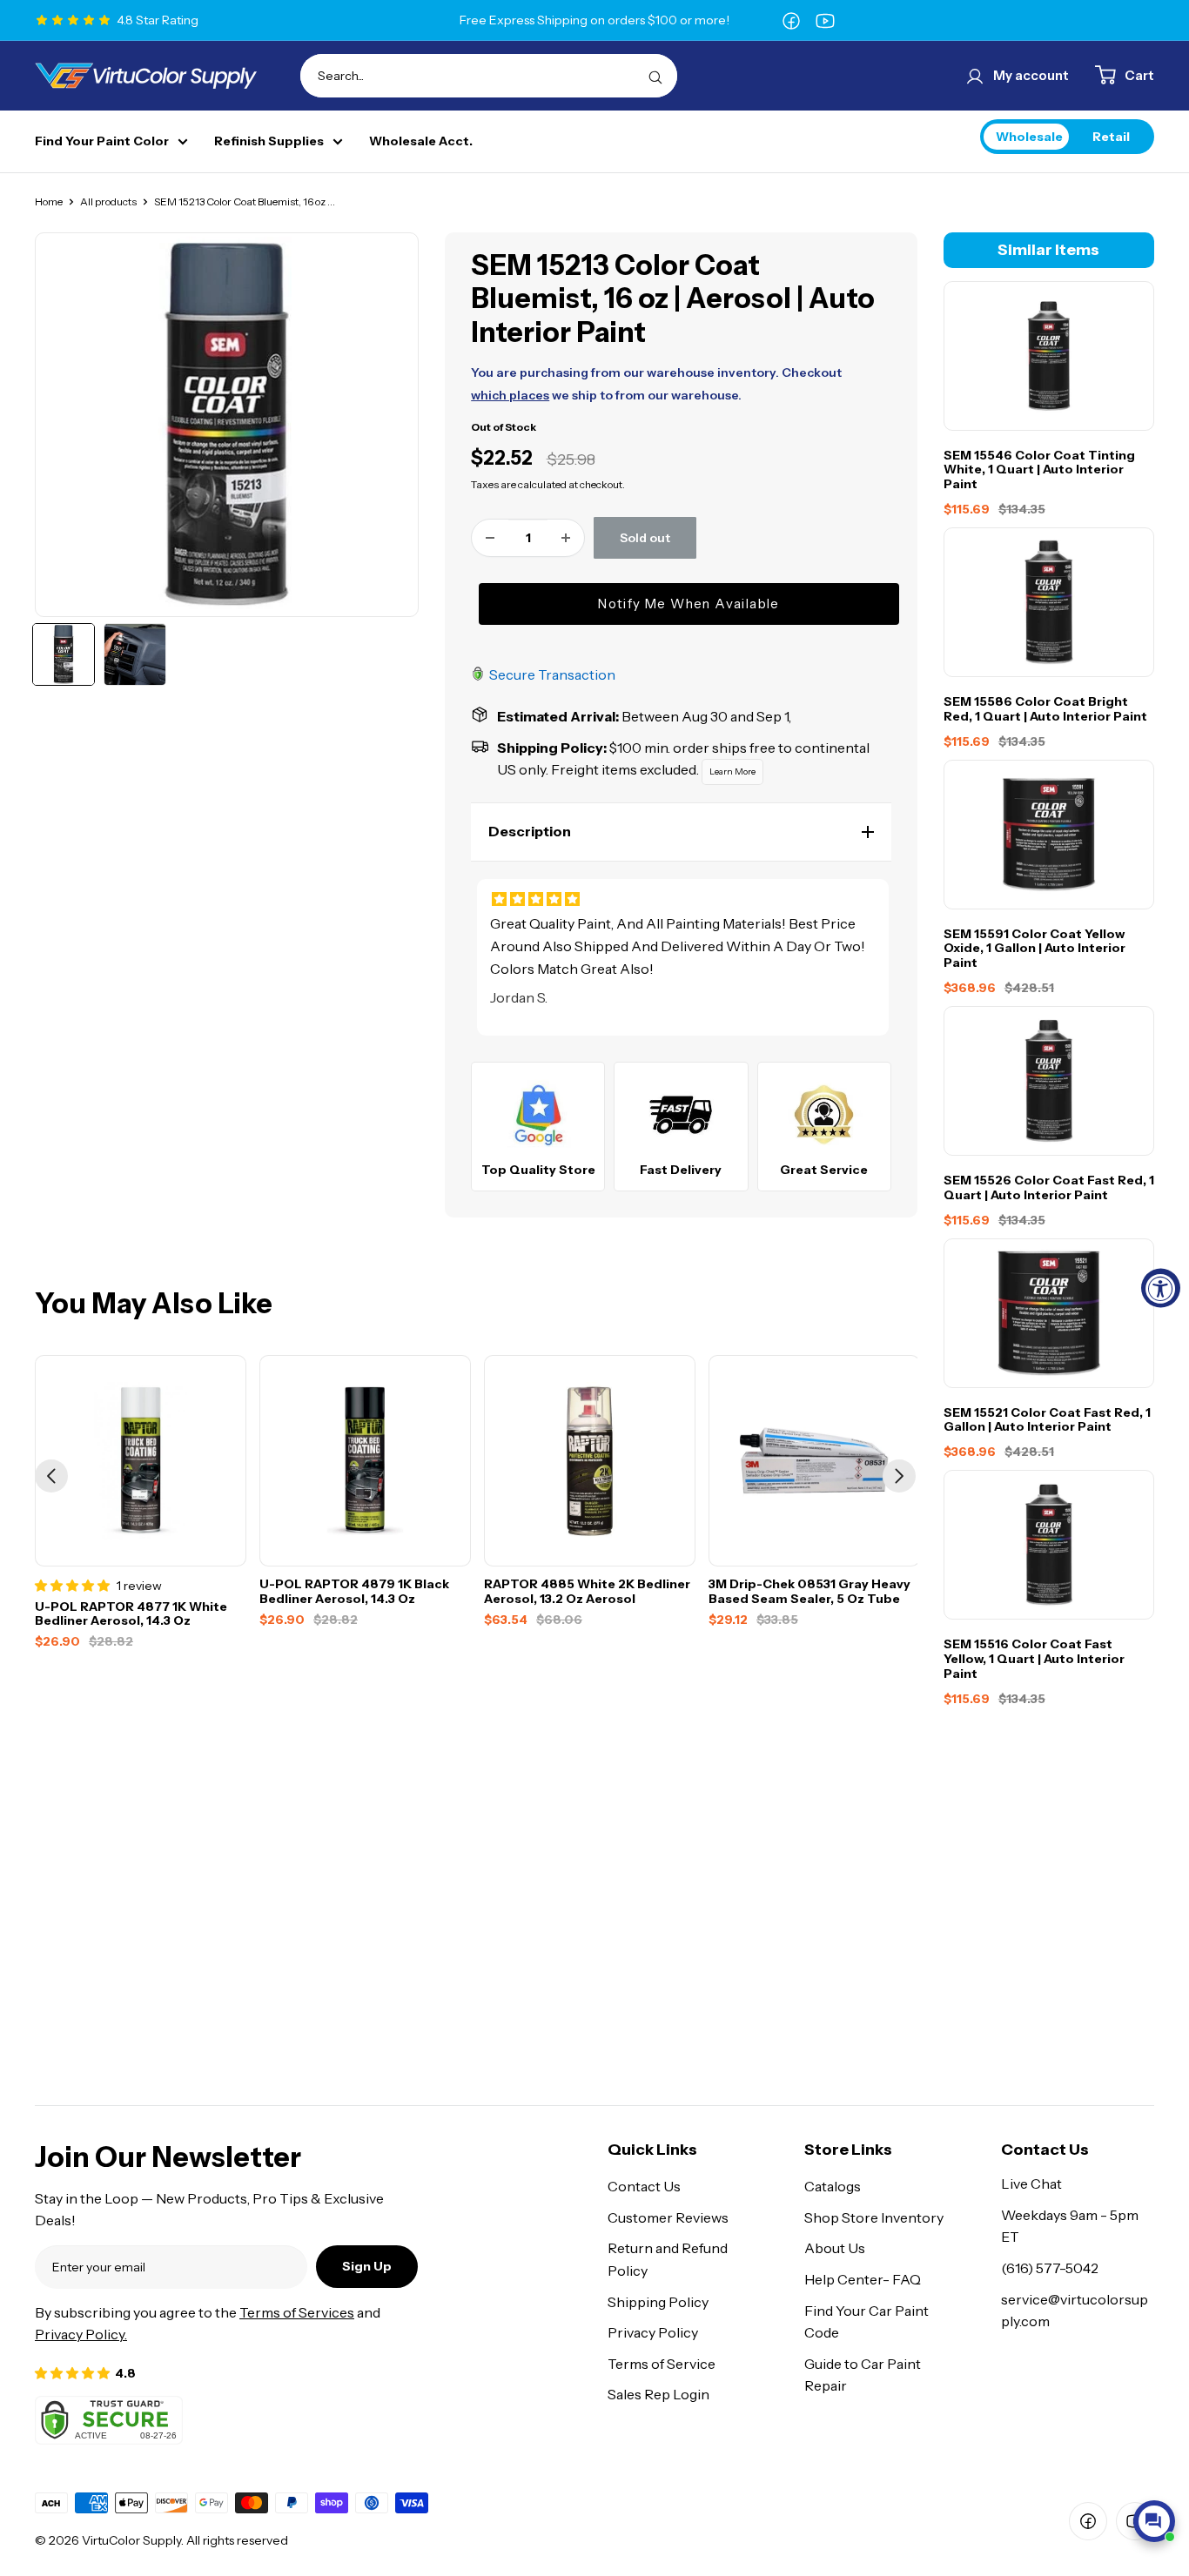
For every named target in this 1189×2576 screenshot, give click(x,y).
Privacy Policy (653, 2332)
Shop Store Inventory (874, 2217)
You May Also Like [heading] (154, 1304)
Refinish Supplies (269, 141)
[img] (683, 899)
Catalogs (833, 2186)
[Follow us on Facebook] (791, 20)
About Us (835, 2248)
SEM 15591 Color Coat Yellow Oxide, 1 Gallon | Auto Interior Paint (1034, 949)
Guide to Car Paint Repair (863, 2375)
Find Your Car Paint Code (867, 2322)
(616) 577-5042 (1050, 2268)
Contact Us (644, 2186)
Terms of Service (662, 2364)
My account (1031, 75)
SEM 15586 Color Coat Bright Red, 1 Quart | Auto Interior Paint (1045, 709)
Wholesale (1029, 136)
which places (510, 395)
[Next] (899, 1476)
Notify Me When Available (689, 604)
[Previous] (51, 1476)
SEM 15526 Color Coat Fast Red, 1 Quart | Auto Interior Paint (1049, 1188)
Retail (1111, 136)
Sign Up (367, 2266)
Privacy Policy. (81, 2334)
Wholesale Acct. (421, 141)
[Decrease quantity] (490, 538)
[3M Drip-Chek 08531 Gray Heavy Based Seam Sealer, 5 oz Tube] (814, 1461)
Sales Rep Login (658, 2394)
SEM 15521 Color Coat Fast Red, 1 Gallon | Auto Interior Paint (1047, 1420)
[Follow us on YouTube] (825, 20)
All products (108, 201)
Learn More (732, 771)
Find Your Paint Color (102, 141)
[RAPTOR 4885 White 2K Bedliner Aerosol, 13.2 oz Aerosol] (590, 1461)
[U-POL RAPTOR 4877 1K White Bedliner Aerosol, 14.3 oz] (141, 1461)
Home (49, 201)
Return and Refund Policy (668, 2259)
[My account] (975, 76)
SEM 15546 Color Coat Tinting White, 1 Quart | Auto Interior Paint (1039, 470)
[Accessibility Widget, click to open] (1161, 1288)
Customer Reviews (668, 2217)
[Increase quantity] (566, 538)
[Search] (655, 76)
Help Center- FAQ (863, 2279)
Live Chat (1031, 2184)
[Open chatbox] (1154, 2521)
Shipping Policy (658, 2302)
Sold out (645, 538)
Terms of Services (297, 2312)
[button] (681, 832)
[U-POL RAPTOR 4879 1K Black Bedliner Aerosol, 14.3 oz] (365, 1461)
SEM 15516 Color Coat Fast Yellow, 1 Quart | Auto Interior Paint (1034, 1659)
